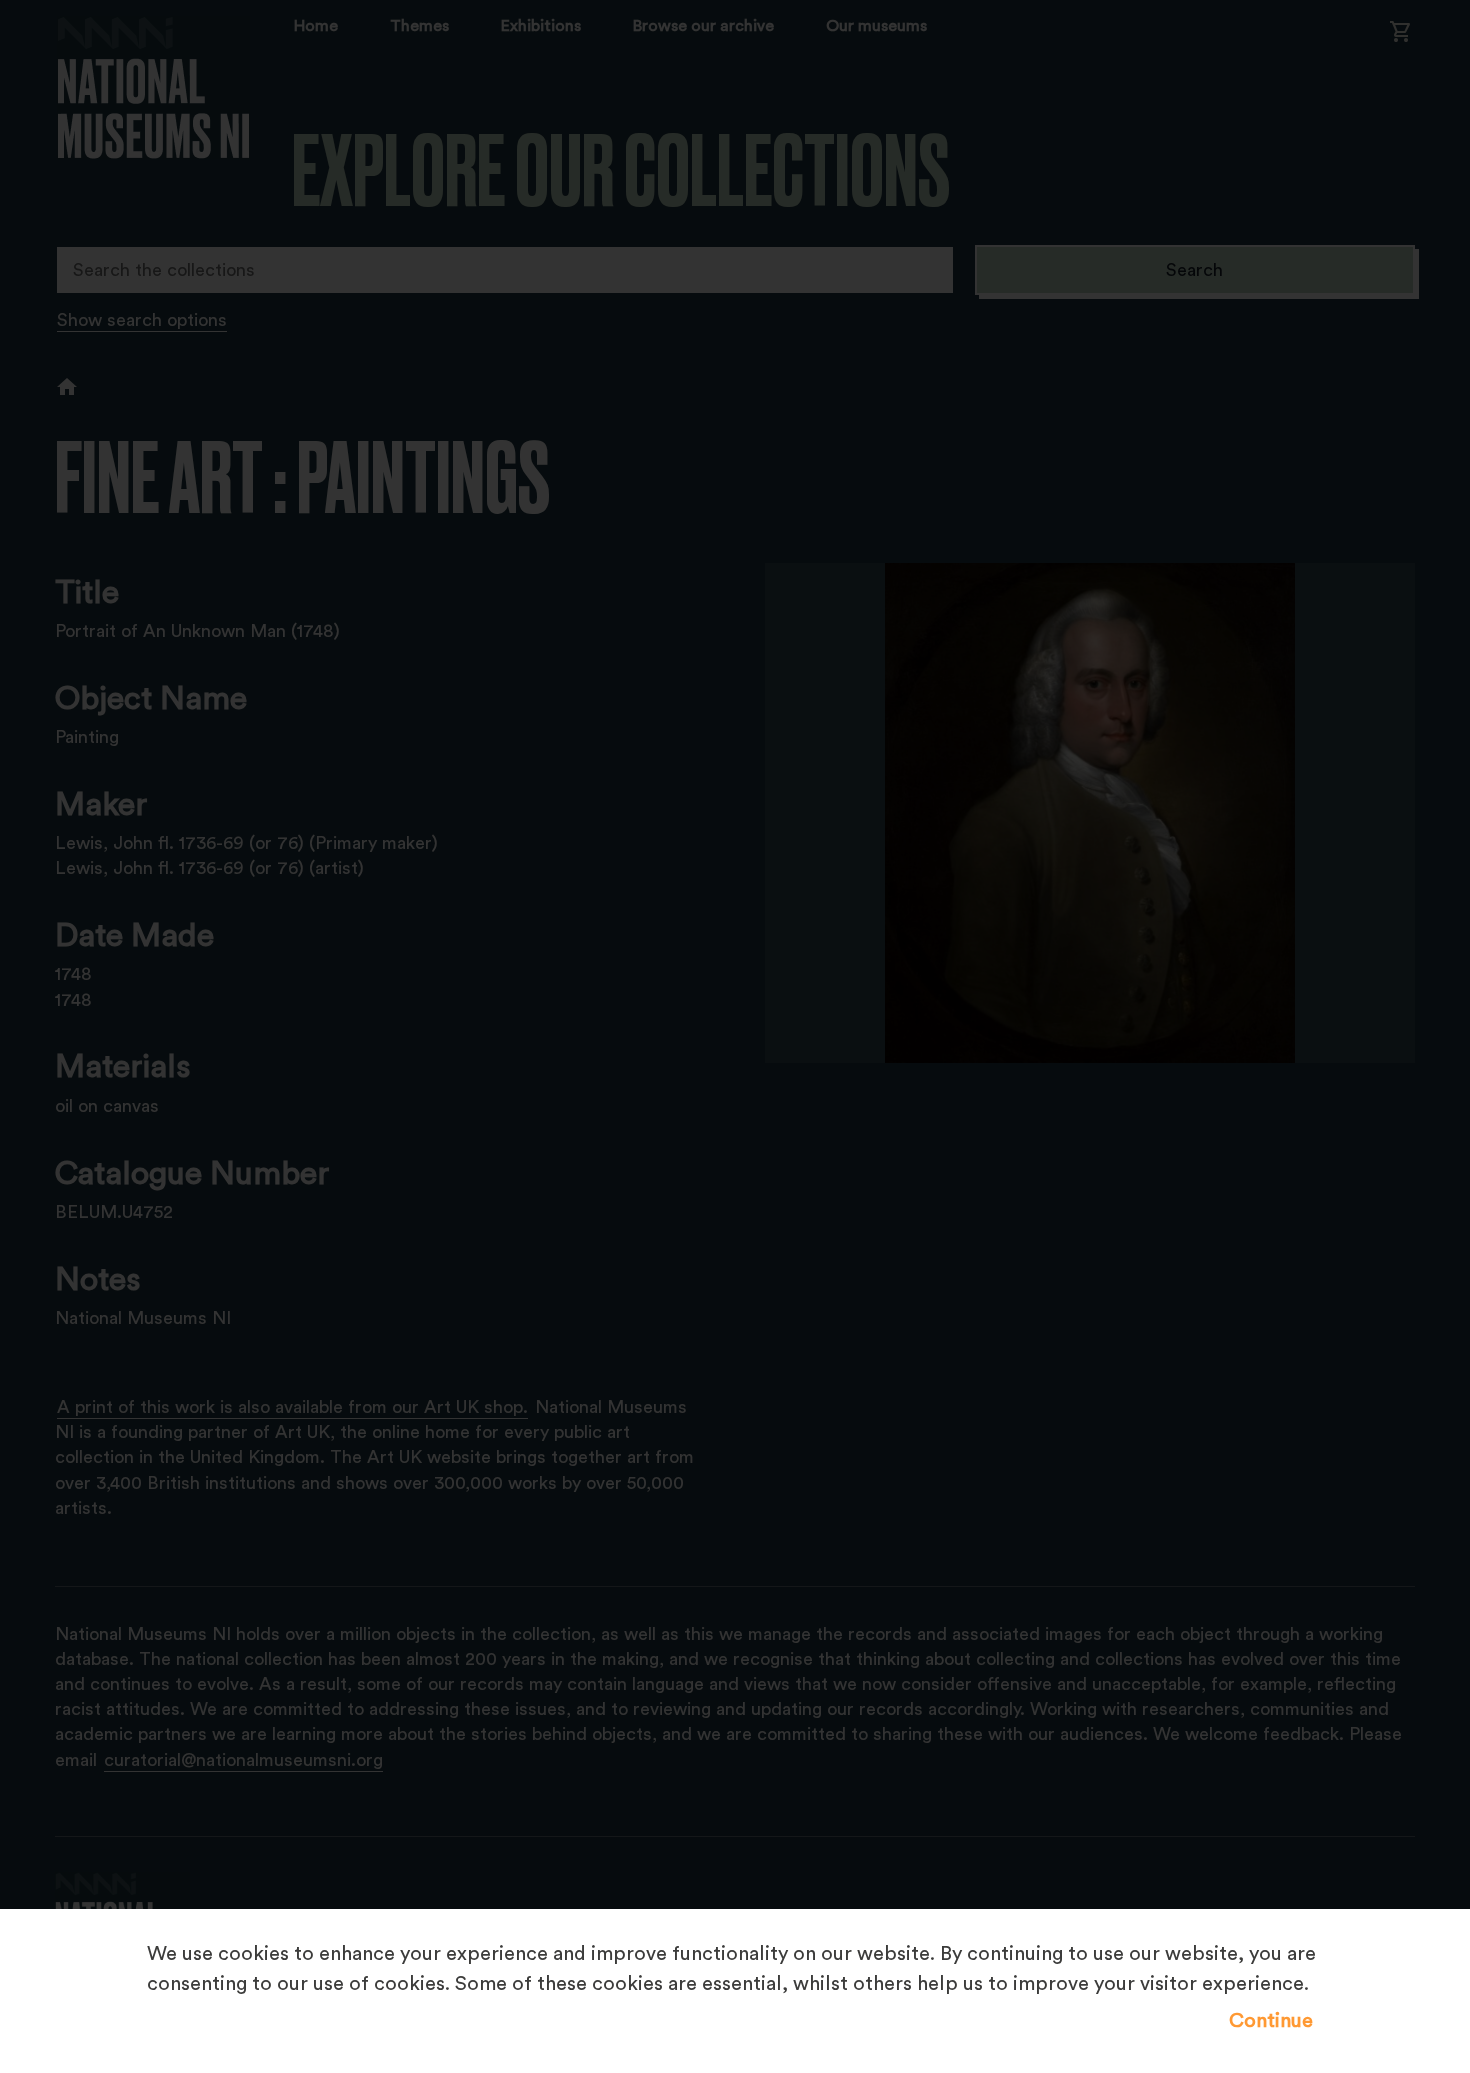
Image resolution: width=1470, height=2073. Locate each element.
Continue (1271, 2021)
